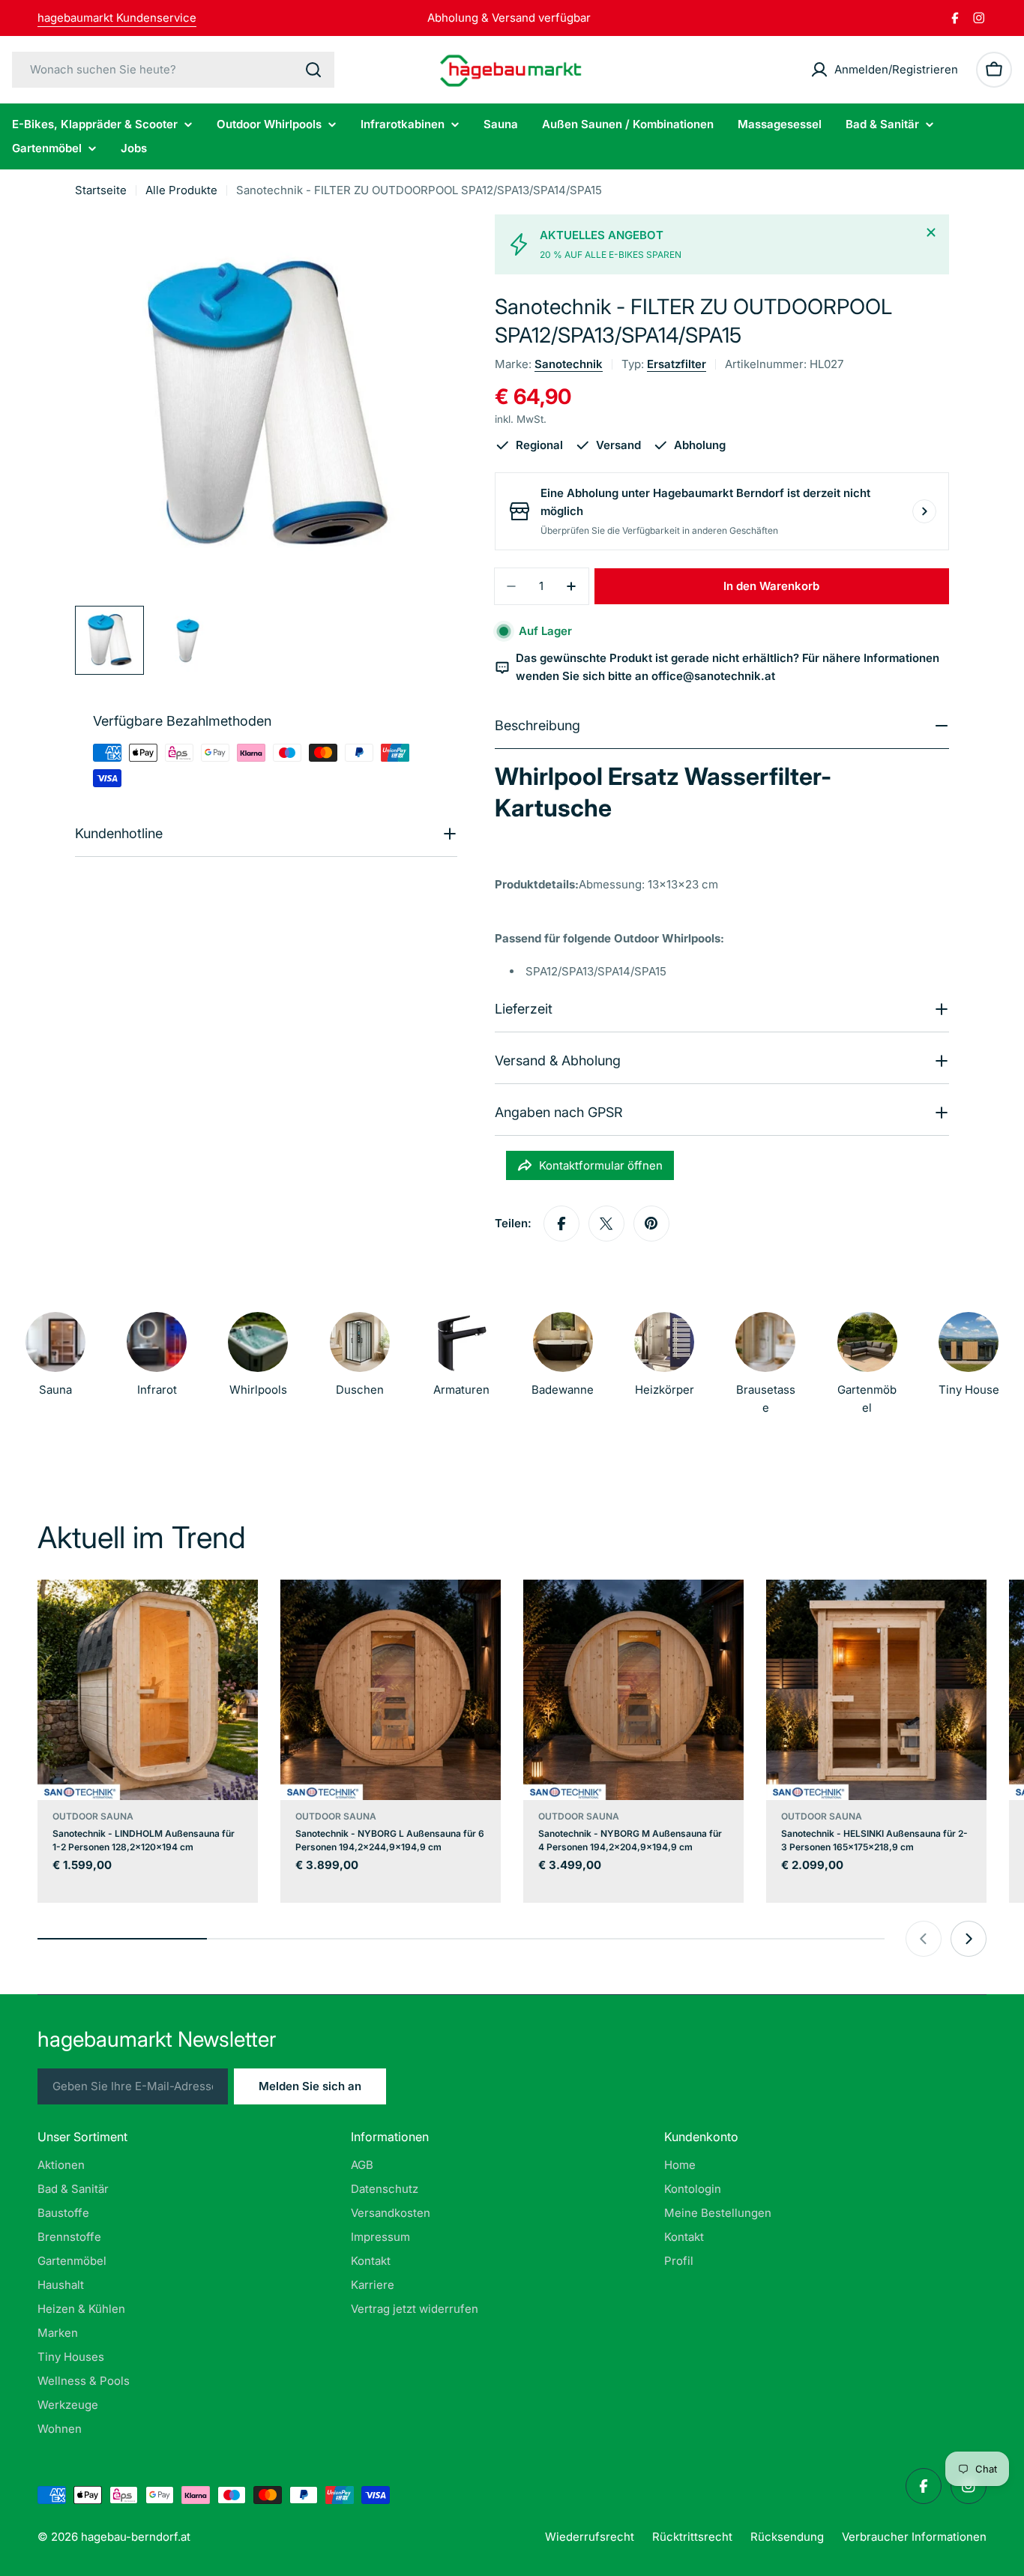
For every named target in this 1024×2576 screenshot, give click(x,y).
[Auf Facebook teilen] (561, 1224)
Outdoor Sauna (93, 1816)
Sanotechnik (569, 364)
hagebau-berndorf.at (136, 2537)
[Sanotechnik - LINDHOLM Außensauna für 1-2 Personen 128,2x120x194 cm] (148, 1690)
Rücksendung (787, 2537)
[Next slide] (969, 1939)
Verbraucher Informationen (914, 2537)
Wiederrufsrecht (590, 2537)
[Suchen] (313, 70)
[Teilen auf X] (606, 1224)
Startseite (101, 190)
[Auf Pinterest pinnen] (651, 1224)
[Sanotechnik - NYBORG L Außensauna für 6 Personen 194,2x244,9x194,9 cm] (391, 1690)
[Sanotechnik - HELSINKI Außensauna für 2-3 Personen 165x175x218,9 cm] (876, 1690)
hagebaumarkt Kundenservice (117, 18)
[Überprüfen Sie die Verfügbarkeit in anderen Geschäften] (924, 511)
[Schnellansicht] (236, 1613)
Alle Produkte (181, 190)
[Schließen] (931, 232)
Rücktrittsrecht (692, 2537)
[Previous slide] (924, 1939)
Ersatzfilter (677, 364)
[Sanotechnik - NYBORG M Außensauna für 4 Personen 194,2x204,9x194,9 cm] (633, 1690)
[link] (664, 1358)
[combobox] (173, 70)
